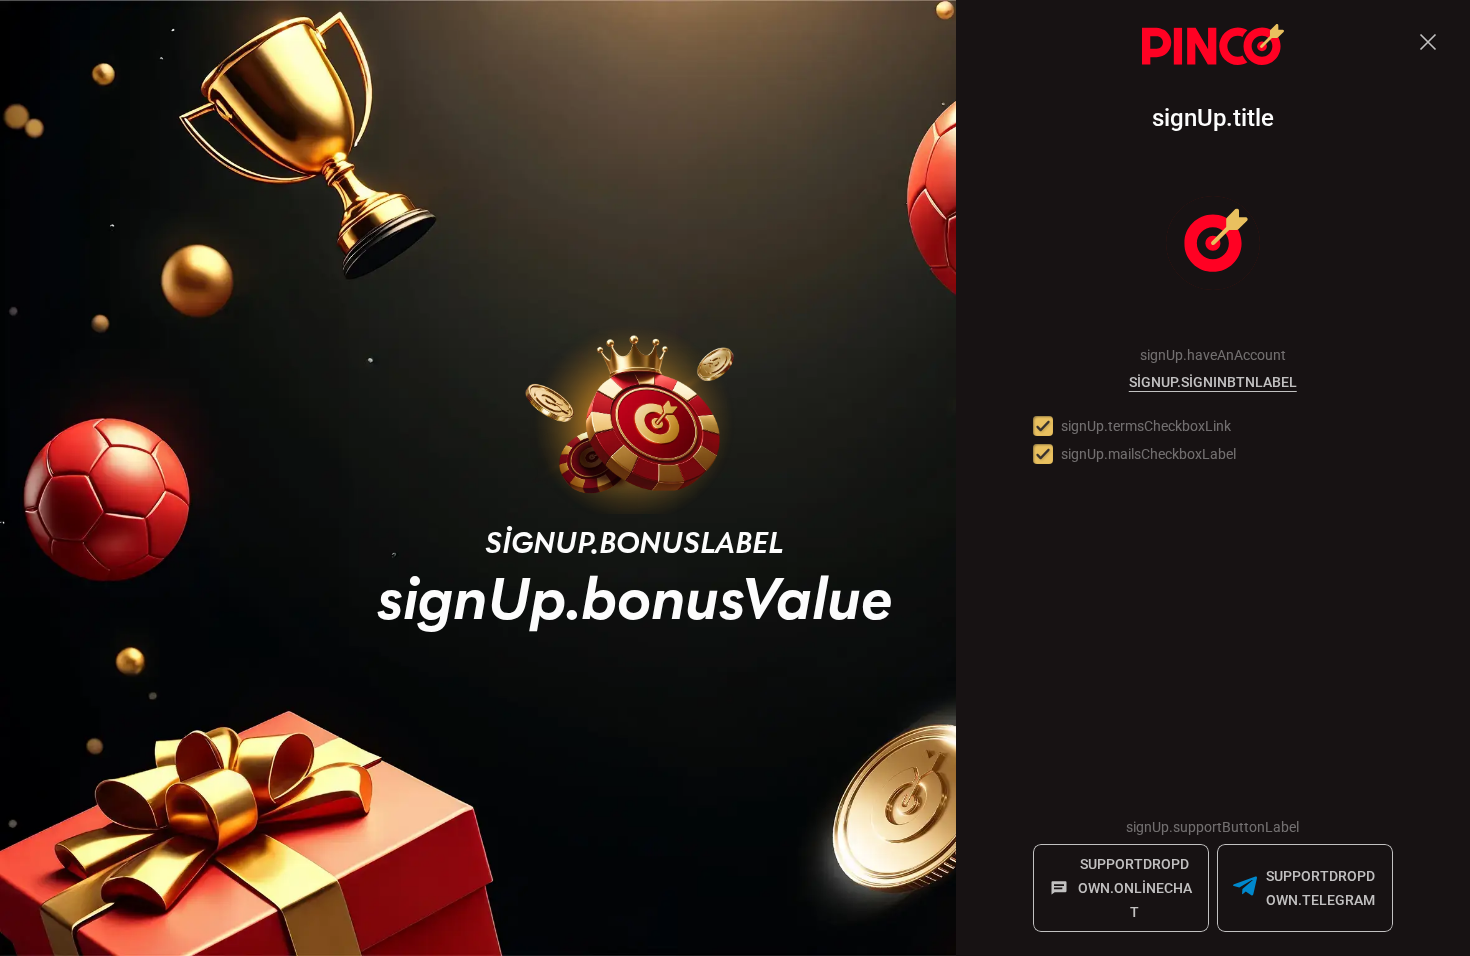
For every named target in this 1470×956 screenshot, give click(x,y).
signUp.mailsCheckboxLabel (1148, 454)
